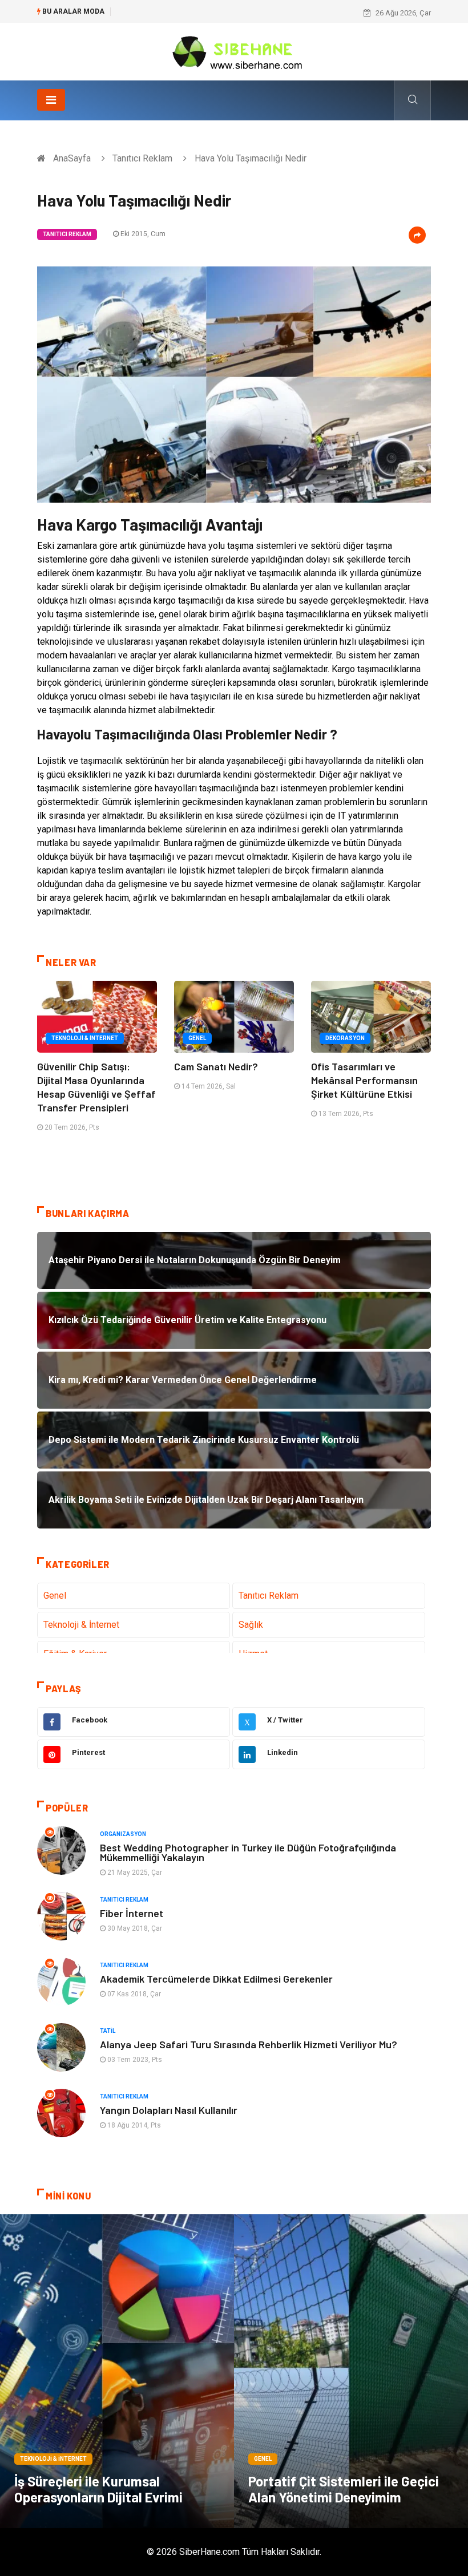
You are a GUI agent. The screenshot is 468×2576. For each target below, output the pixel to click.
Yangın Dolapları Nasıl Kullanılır (169, 2110)
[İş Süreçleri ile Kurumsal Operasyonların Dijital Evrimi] (117, 2371)
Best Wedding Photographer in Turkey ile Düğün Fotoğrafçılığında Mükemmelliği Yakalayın (248, 1852)
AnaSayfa (72, 158)
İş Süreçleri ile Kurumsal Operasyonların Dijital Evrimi (98, 2489)
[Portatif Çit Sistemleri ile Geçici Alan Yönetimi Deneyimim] (351, 2371)
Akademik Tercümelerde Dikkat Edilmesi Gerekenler (216, 1979)
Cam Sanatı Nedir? (216, 1066)
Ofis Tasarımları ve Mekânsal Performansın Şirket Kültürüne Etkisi (364, 1080)
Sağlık (251, 1625)
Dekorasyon (345, 1038)
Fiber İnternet (132, 1913)
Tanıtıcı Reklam (142, 158)
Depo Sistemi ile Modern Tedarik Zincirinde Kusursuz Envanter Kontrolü (236, 13)
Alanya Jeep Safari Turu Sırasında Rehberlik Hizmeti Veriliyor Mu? (249, 2044)
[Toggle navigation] (51, 100)
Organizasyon (123, 1834)
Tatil (108, 2031)
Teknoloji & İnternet (85, 1038)
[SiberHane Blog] (234, 51)
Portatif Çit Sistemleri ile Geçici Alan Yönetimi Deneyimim (344, 2489)
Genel (197, 1038)
